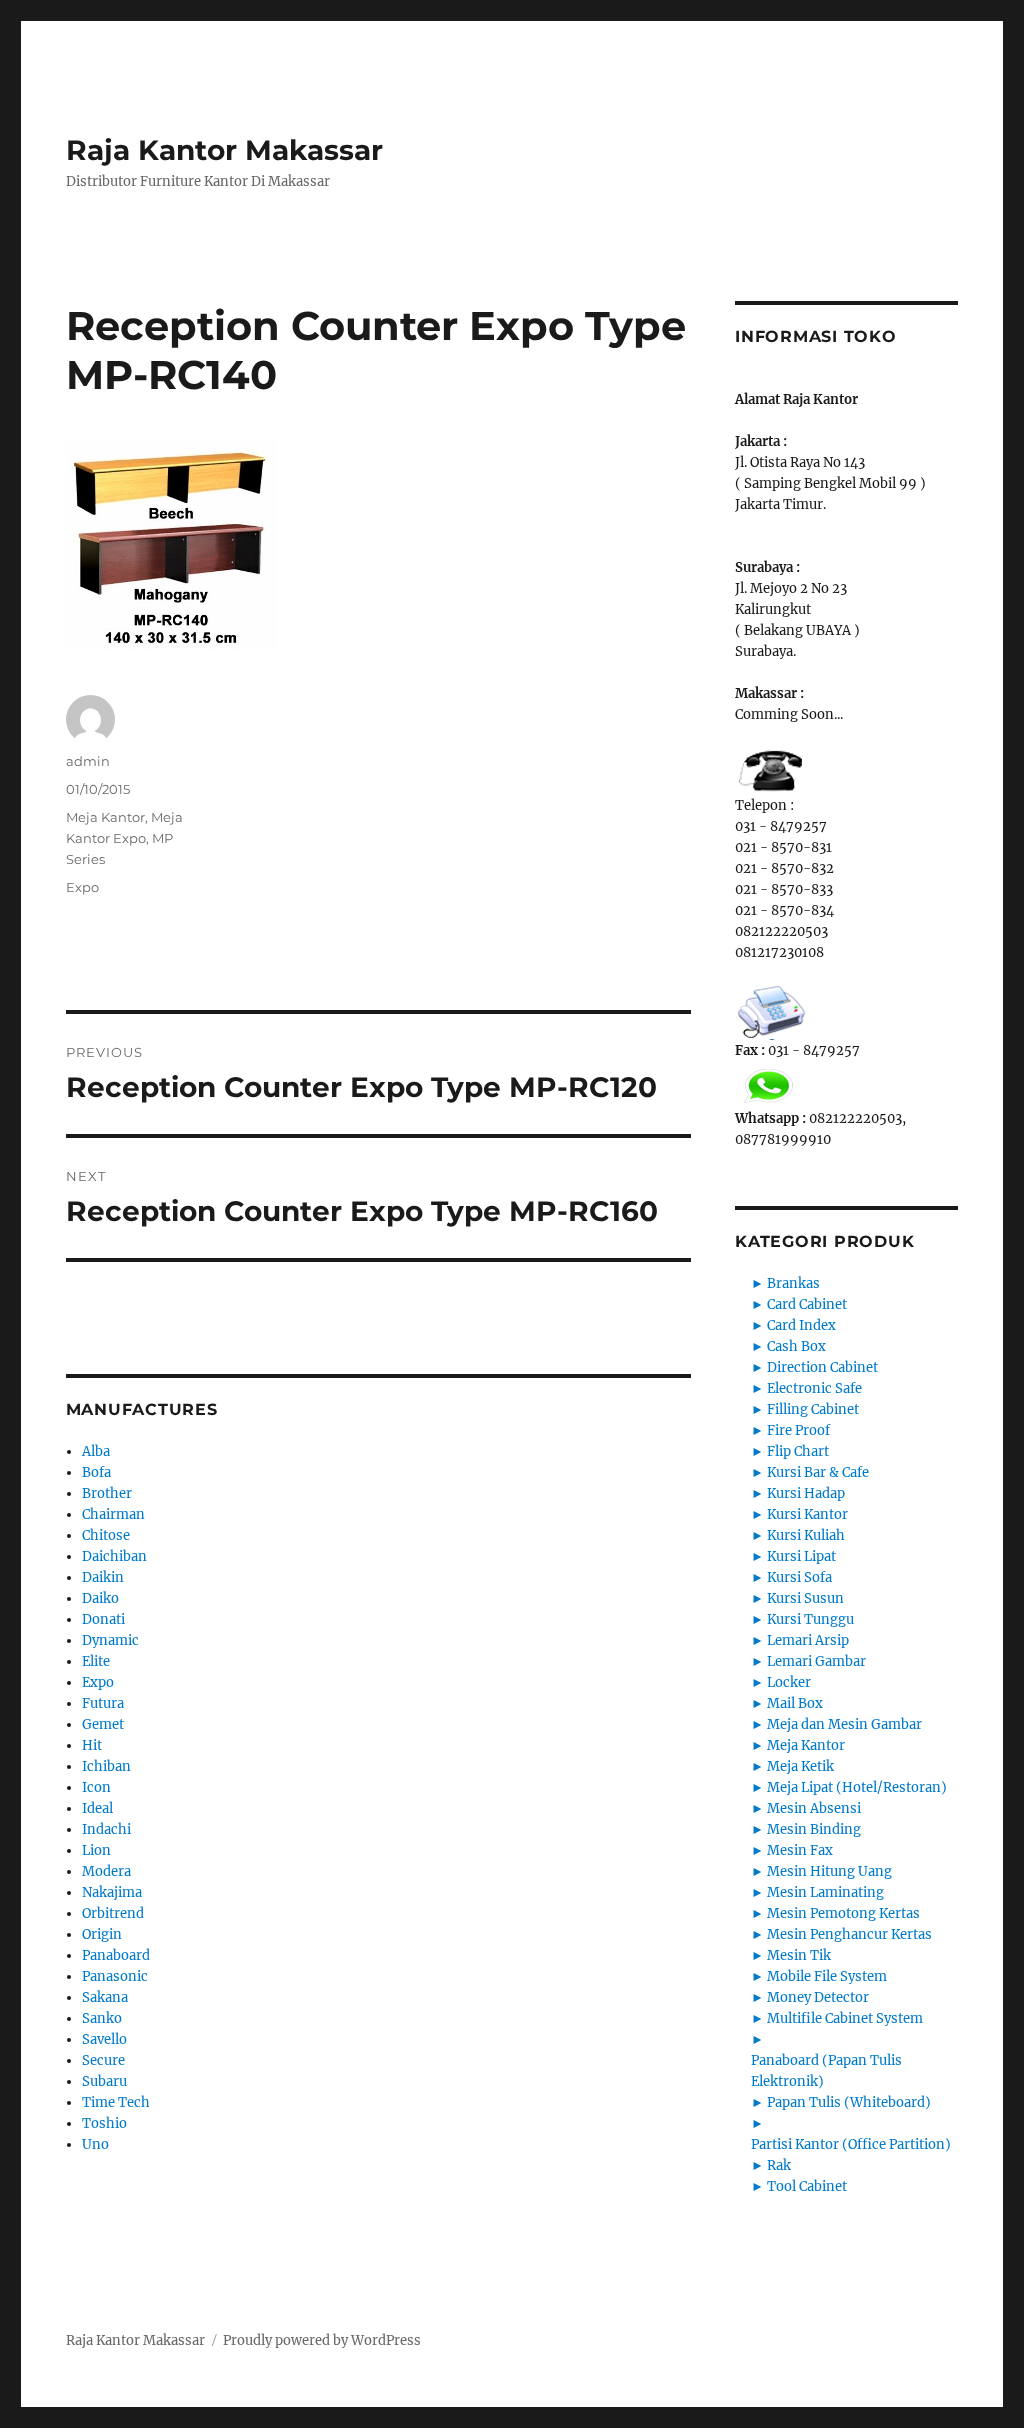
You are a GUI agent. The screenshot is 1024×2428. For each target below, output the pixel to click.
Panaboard (116, 1955)
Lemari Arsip (808, 1640)
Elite (96, 1661)
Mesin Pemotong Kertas (843, 1913)
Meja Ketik (800, 1766)
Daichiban (114, 1556)
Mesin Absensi (814, 1808)
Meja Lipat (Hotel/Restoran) (857, 1787)
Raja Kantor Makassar (224, 150)
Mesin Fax (800, 1850)
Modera (106, 1871)
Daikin (103, 1577)
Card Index (801, 1325)
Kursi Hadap (806, 1493)
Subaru (104, 2081)
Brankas (793, 1283)
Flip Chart (798, 1451)
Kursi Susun (805, 1598)
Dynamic (110, 1640)
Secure (103, 2060)
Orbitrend (113, 1913)
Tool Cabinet (807, 2186)
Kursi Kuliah (806, 1535)
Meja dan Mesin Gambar (844, 1724)
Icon (96, 1787)
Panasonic (115, 1976)
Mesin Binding (814, 1829)
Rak (779, 2165)
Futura (103, 1703)
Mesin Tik (799, 1955)
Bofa (96, 1472)
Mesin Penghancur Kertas (849, 1934)
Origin (102, 1934)
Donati (103, 1619)
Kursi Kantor (807, 1514)
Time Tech (116, 2102)
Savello (104, 2039)
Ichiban (106, 1766)
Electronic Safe (814, 1388)
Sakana (105, 1997)
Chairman (113, 1514)
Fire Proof (798, 1430)
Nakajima (112, 1892)
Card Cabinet (807, 1304)
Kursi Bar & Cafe (818, 1472)
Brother (107, 1493)
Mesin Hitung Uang (829, 1871)
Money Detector (818, 1997)
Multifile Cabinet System (845, 2018)
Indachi (106, 1829)
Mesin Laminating (825, 1892)
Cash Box (796, 1346)
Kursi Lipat (801, 1556)
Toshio (104, 2123)
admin (88, 761)
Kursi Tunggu (810, 1619)
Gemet (103, 1724)
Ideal (97, 1808)
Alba (96, 1451)
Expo (82, 887)
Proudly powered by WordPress (322, 2340)
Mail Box (795, 1703)
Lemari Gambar (816, 1661)
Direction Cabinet (822, 1367)
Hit (92, 1745)
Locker (789, 1682)
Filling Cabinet (813, 1409)
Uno (95, 2144)
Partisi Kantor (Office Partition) (851, 2144)
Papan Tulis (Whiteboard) (849, 2102)
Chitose (106, 1535)
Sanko (102, 2018)
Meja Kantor (105, 817)
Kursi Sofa (799, 1577)
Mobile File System (827, 1976)
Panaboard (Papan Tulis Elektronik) (826, 2071)
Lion (96, 1850)
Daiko (100, 1598)
